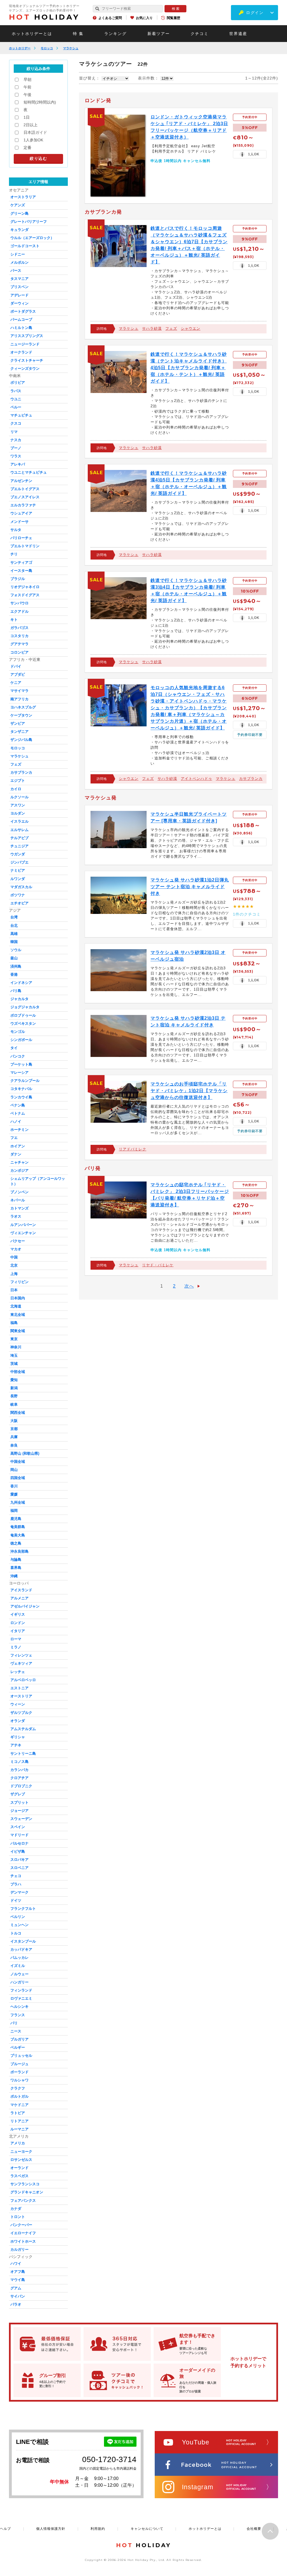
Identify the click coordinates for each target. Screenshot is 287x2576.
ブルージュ (19, 2064)
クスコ (16, 423)
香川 (14, 1486)
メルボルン (19, 262)
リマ (14, 432)
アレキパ (18, 464)
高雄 (14, 934)
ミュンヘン (19, 1925)
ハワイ (16, 2263)
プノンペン (19, 1192)
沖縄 (14, 1576)
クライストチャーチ (27, 360)
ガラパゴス (19, 628)
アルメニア (19, 1598)
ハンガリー (19, 1982)
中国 (14, 1257)
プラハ (16, 1884)
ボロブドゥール (23, 1015)
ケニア (16, 683)
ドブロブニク (21, 1786)
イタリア (18, 1631)
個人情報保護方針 (51, 2529)
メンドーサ (19, 522)
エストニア (19, 1688)
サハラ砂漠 (152, 328)
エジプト (18, 781)
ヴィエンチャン (23, 1233)
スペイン (18, 1827)
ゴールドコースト (25, 246)
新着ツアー (159, 34)
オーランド (19, 2168)
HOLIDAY (44, 17)
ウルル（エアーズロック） (32, 238)
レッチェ (18, 1672)
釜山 (14, 958)
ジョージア (19, 1811)
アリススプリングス (27, 336)
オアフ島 (18, 2272)
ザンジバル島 (21, 740)
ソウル (16, 950)
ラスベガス (19, 2176)
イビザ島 (18, 1851)
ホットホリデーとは (32, 34)
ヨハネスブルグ (23, 707)
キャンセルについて (147, 2529)
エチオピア (19, 903)
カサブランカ (251, 779)
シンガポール (21, 1040)
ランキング (115, 34)
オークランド (21, 352)
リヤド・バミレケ (158, 1265)
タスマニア (19, 279)
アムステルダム (23, 1729)
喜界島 (16, 1568)
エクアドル (19, 611)
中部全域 (18, 1372)
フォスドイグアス (25, 595)
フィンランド (21, 1990)
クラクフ (18, 2088)
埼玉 (14, 1355)
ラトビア (18, 2113)
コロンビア (19, 652)
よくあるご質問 (110, 18)
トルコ (16, 1933)
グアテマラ (19, 644)
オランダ (18, 1721)
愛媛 (14, 1494)
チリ (14, 554)
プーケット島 (21, 1064)
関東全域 (18, 1331)
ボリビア (18, 382)
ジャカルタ (19, 999)
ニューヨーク (21, 2152)
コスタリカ (19, 636)
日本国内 (18, 1298)
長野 (14, 1396)
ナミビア (18, 870)
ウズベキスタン (23, 1023)
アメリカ (18, 2143)
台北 (14, 926)
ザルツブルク (21, 1713)
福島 (14, 1323)
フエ (14, 1138)
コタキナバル (21, 1089)
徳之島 (16, 1543)
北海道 (16, 1306)
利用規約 (98, 2529)
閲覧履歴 (173, 18)
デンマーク (19, 1892)
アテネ (16, 1745)
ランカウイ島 (21, 1097)
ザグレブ (18, 1794)
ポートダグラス (23, 311)
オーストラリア (23, 197)
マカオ (16, 1249)
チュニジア (19, 846)
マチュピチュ (21, 415)
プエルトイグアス (25, 489)
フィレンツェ (21, 1655)
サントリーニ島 (23, 1753)
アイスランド (21, 1590)
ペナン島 (18, 1105)
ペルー (16, 407)
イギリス (18, 1614)
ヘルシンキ (19, 2007)
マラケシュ (71, 48)
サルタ (16, 530)
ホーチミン (19, 1130)
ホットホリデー (20, 48)
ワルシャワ (19, 2080)
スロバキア (19, 1860)
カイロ (16, 789)
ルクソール (19, 797)
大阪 (14, 1421)
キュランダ (19, 230)
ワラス (16, 456)
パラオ (16, 2304)
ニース (16, 2031)
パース (16, 271)
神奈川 (16, 1347)
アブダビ (18, 674)
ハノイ (16, 1121)
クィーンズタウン (25, 368)
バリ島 (16, 991)
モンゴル (18, 1032)
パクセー (18, 1241)
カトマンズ (19, 1208)
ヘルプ (5, 2529)
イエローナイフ (23, 2233)
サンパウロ (19, 603)
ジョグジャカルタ (25, 1007)
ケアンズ (18, 205)
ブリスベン (19, 287)
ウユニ (16, 399)
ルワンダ (18, 879)
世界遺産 (238, 34)
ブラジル (18, 579)
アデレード (19, 295)
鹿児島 (16, 1519)
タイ (14, 1048)
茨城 (14, 1364)
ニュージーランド (25, 344)
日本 (14, 1290)
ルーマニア (19, 2129)
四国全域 (18, 1478)
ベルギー (18, 2047)
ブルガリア (19, 2039)
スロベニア (19, 1868)
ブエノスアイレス (25, 497)
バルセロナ (19, 1843)
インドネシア (21, 983)
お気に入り (144, 18)
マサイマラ (19, 691)
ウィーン (18, 1704)
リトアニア (19, 2121)
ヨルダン (18, 813)
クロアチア (19, 1778)
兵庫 (14, 1437)
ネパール (18, 1200)
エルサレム (19, 830)
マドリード (19, 1835)
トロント (18, 2217)
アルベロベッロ (23, 1680)
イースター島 (21, 571)
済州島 (16, 966)
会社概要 (254, 2529)
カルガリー (19, 2249)
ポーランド (19, 2072)
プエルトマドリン (25, 546)
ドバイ (16, 666)
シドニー (18, 254)
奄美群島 (18, 1527)
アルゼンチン (21, 481)
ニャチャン (19, 1162)
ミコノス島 (19, 1762)
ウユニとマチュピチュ (29, 472)
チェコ (16, 1876)
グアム (16, 2288)
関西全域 (18, 1413)
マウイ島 (18, 2280)
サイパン (18, 2296)
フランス (18, 2015)
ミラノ (16, 1647)
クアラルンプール (25, 1081)
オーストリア (21, 1696)
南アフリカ (19, 699)
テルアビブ (19, 838)
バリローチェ (21, 538)
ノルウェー (19, 1974)
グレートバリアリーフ (29, 222)
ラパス (16, 391)
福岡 (14, 1511)
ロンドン (18, 1623)
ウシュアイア (21, 513)
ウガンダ (18, 854)
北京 (14, 1265)
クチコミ (200, 34)
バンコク (18, 1056)
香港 (14, 975)
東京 (14, 1339)
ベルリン (18, 1917)
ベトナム (18, 1113)
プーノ (16, 448)
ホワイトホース (23, 2241)
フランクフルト (23, 1909)
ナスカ (16, 440)
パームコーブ (21, 320)
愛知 (14, 1380)
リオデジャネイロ (25, 587)
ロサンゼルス (21, 2160)
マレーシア (19, 1072)
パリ (14, 2023)
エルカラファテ (23, 505)
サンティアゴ (21, 562)
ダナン (16, 1154)
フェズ (171, 328)
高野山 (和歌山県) (25, 1453)
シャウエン (191, 328)
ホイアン (18, 1146)
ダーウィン (19, 303)
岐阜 (14, 1404)
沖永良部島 (19, 1551)
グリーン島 (19, 213)
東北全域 (18, 1315)
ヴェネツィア (21, 1663)
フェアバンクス (23, 2201)
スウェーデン (21, 1819)
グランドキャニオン (27, 2192)
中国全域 (18, 1462)
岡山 (14, 1470)
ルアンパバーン (23, 1225)
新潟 (14, 1388)
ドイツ (16, 1900)
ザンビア (18, 723)
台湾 (14, 917)
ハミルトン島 (21, 328)
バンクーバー (21, 2225)
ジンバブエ (19, 862)
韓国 (14, 942)
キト (14, 620)
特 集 (78, 34)
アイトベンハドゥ (196, 779)
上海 (14, 1274)
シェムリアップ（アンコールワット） (38, 1181)
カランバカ (19, 1770)
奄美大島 (18, 1535)
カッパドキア (21, 1949)
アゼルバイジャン (25, 1606)
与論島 (16, 1560)
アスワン (18, 805)
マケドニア (19, 2105)
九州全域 (18, 1502)
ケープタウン (21, 715)
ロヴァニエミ (21, 1998)
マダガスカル (21, 887)
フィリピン (19, 1282)
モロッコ (47, 48)
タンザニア (19, 732)
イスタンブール (23, 1941)
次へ (189, 1286)
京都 (14, 1429)
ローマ (16, 1639)
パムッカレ (19, 1958)
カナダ (16, 2209)
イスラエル (19, 821)
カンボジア (19, 1170)
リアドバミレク (133, 1149)
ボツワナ (18, 895)
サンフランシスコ (25, 2184)
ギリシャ (18, 1737)
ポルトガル (19, 2096)
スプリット (19, 1802)
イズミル (18, 1966)
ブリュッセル (21, 2056)
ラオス (16, 1216)
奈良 (14, 1445)
